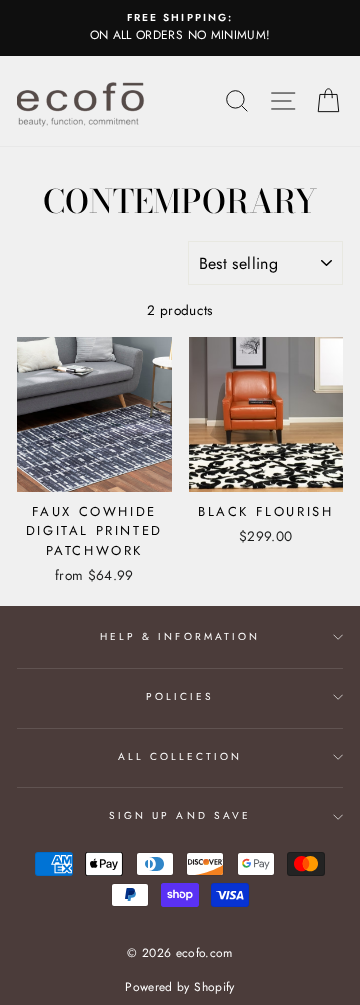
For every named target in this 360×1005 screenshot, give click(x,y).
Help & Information (180, 636)
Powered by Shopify (179, 987)
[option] (180, 28)
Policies (180, 696)
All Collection (180, 756)
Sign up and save (180, 815)
